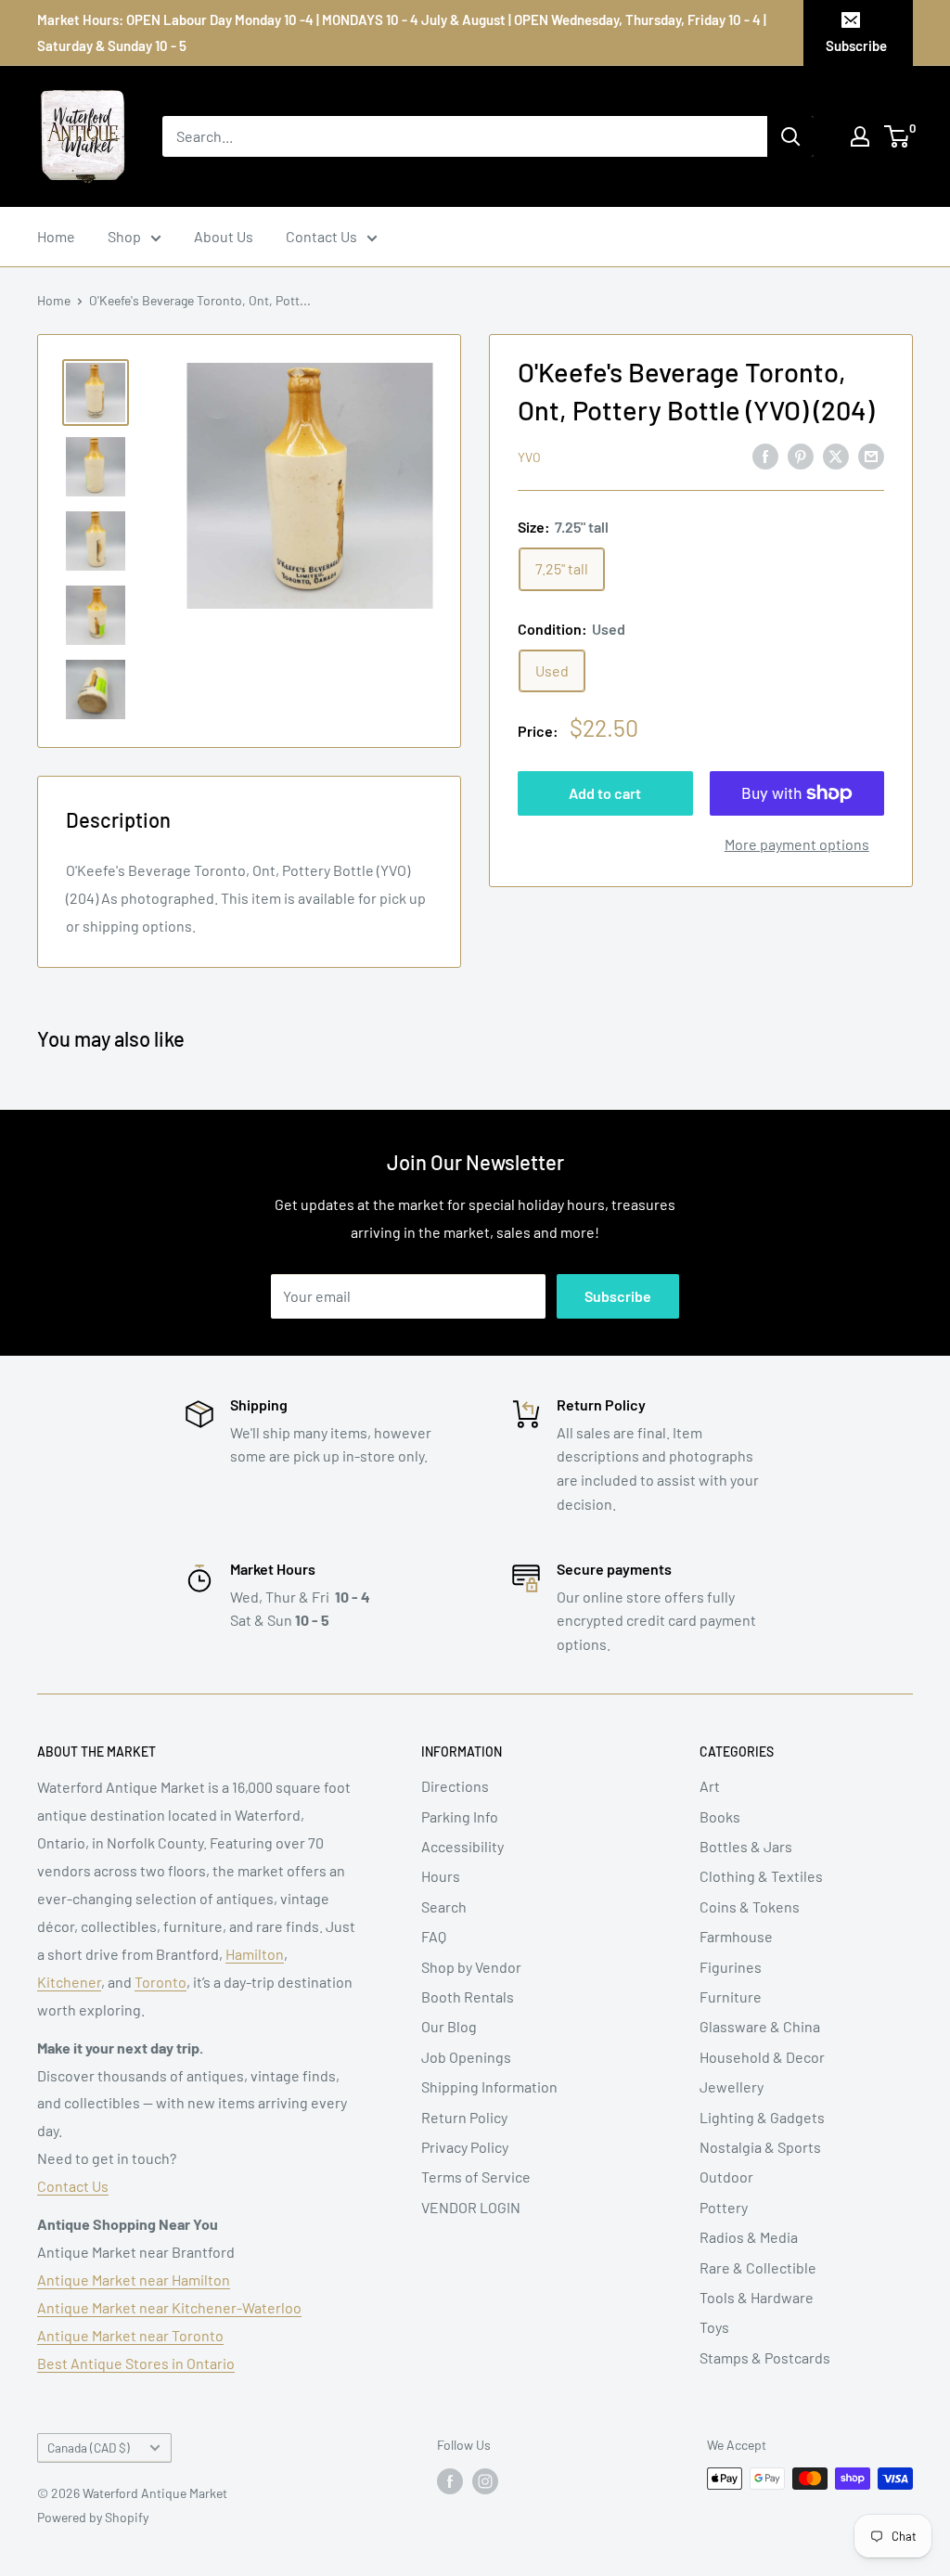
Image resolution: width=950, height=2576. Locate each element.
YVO (529, 457)
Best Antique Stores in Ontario (136, 2363)
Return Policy (464, 2117)
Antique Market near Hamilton (134, 2280)
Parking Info (460, 1816)
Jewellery (732, 2087)
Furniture (731, 1996)
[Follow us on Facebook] (450, 2480)
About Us (224, 236)
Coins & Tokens (750, 1906)
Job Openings (466, 2057)
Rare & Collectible (758, 2267)
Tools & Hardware (757, 2297)
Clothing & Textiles (761, 1876)
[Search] (790, 136)
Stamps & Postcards (765, 2357)
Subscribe (856, 45)
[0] (898, 136)
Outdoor (726, 2177)
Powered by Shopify (93, 2517)
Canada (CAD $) (89, 2447)
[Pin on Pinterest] (801, 455)
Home (56, 236)
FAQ (434, 1936)
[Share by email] (871, 455)
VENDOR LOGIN (471, 2207)
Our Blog (449, 2026)
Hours (441, 1876)
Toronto (160, 1982)
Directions (455, 1786)
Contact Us (321, 236)
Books (720, 1816)
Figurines (731, 1967)
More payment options (797, 844)
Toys (714, 2327)
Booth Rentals (468, 1996)
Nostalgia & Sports (760, 2147)
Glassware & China (760, 2026)
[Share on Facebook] (765, 455)
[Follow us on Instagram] (485, 2480)
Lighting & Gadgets (762, 2117)
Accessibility (462, 1846)
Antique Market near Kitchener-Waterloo (169, 2307)
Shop (124, 236)
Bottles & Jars (746, 1846)
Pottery (724, 2207)
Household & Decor (762, 2057)
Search (444, 1906)
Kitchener (69, 1982)
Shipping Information (489, 2087)
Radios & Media (749, 2237)
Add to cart (605, 793)
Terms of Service (476, 2177)
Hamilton (255, 1954)
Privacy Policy (465, 2147)
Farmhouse (736, 1936)
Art (710, 1786)
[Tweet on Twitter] (836, 455)
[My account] (860, 136)
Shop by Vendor (471, 1967)
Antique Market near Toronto (130, 2335)
